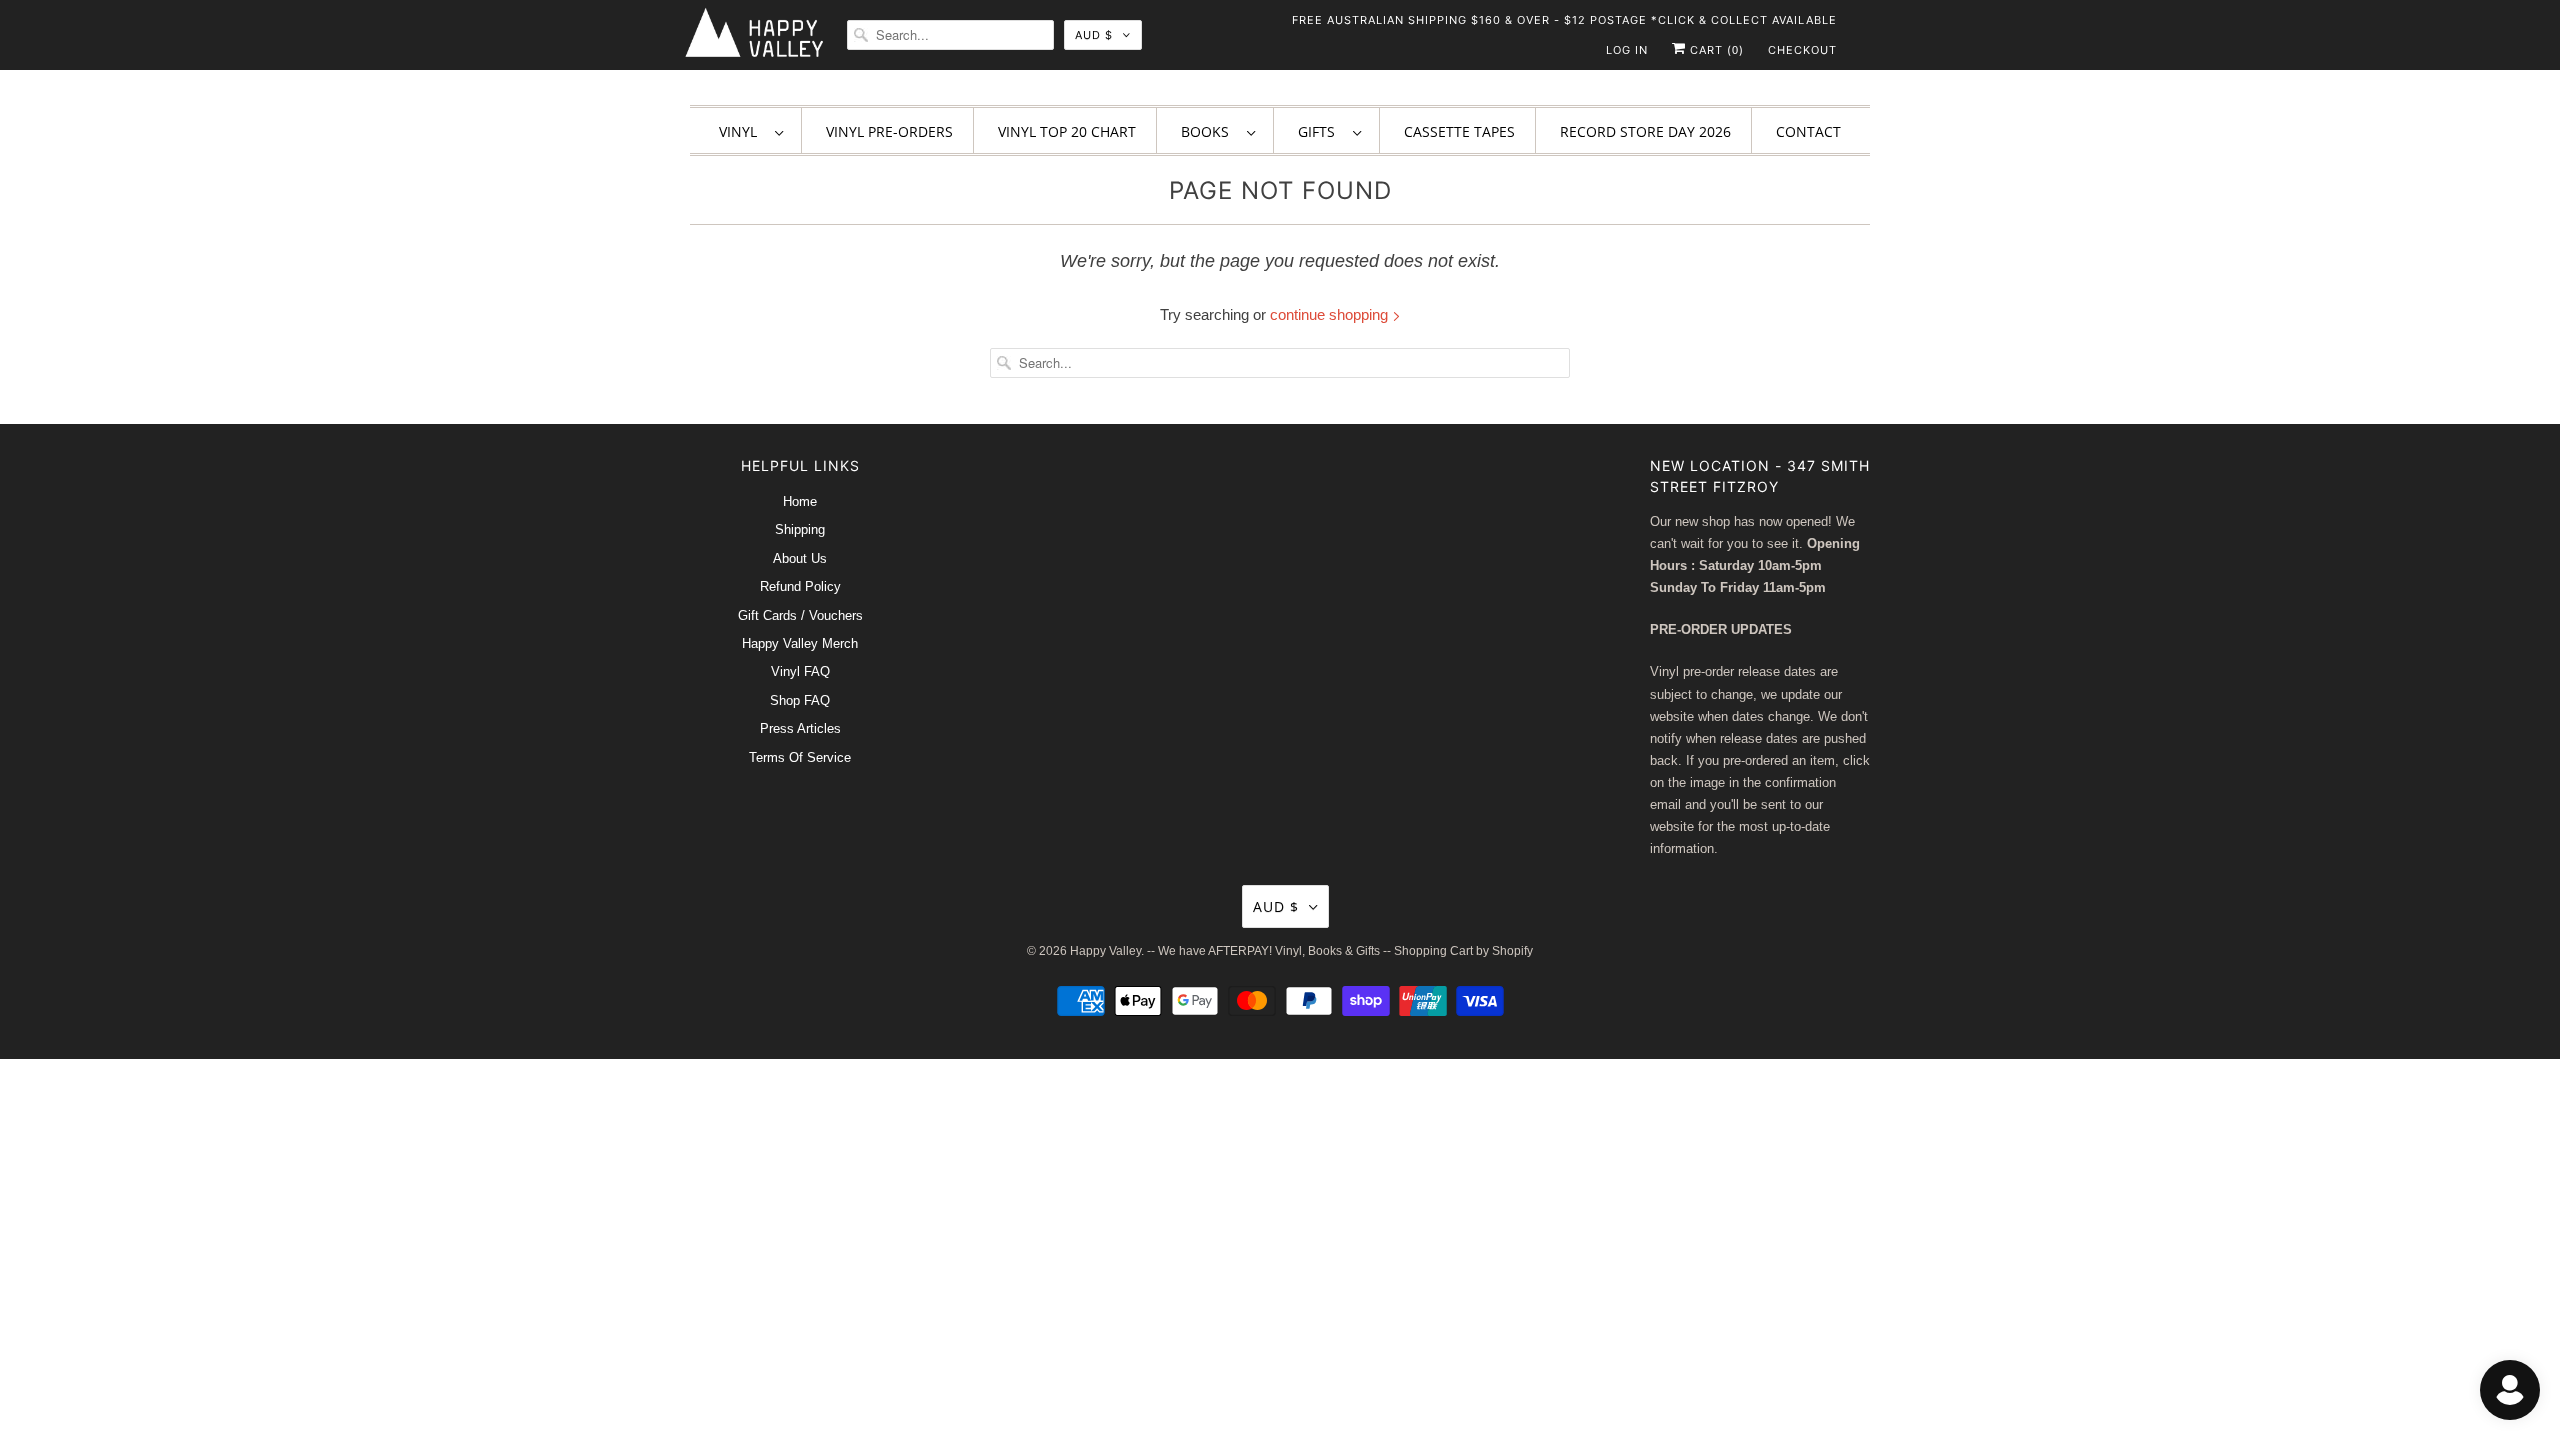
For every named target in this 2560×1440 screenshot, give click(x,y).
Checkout (1802, 50)
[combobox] (950, 35)
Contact (1808, 131)
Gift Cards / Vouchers (800, 615)
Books (1209, 131)
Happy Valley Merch (800, 643)
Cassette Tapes (1459, 131)
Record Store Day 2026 (1645, 131)
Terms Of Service (800, 757)
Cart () (1715, 50)
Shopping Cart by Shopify (1463, 951)
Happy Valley (1105, 951)
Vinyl (742, 131)
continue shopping (1331, 314)
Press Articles (800, 728)
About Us (800, 558)
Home (800, 501)
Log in (1627, 50)
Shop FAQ (800, 700)
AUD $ (1094, 35)
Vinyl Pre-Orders (889, 131)
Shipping (800, 529)
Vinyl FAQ (800, 671)
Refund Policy (800, 586)
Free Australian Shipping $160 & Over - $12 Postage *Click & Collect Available (1564, 20)
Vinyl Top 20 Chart (1067, 131)
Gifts (1320, 131)
